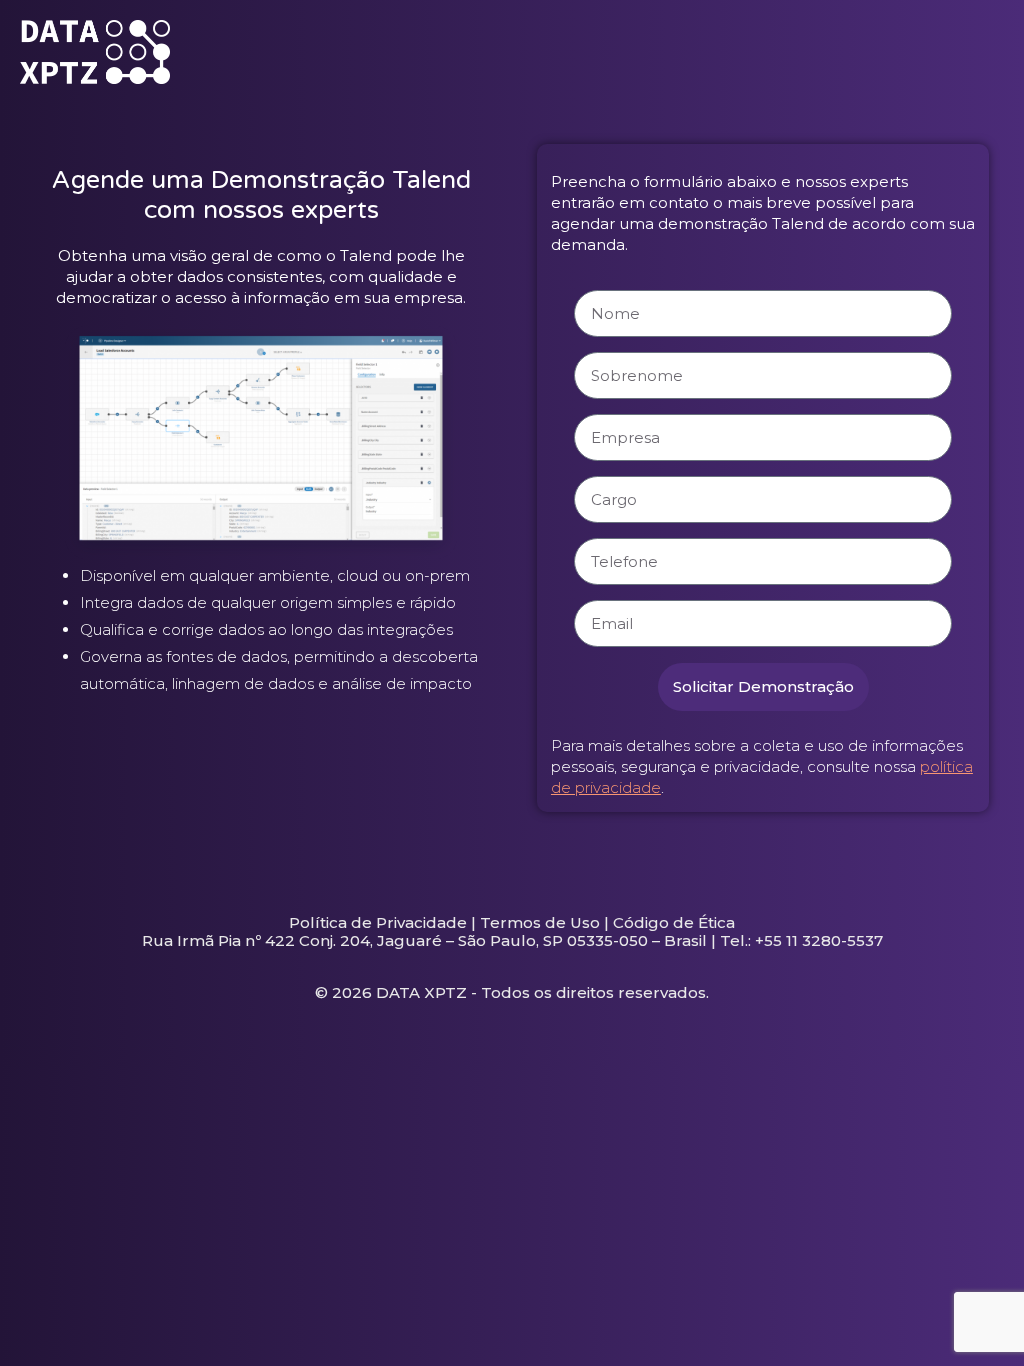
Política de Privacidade (378, 922)
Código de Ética (674, 922)
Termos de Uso (540, 922)
